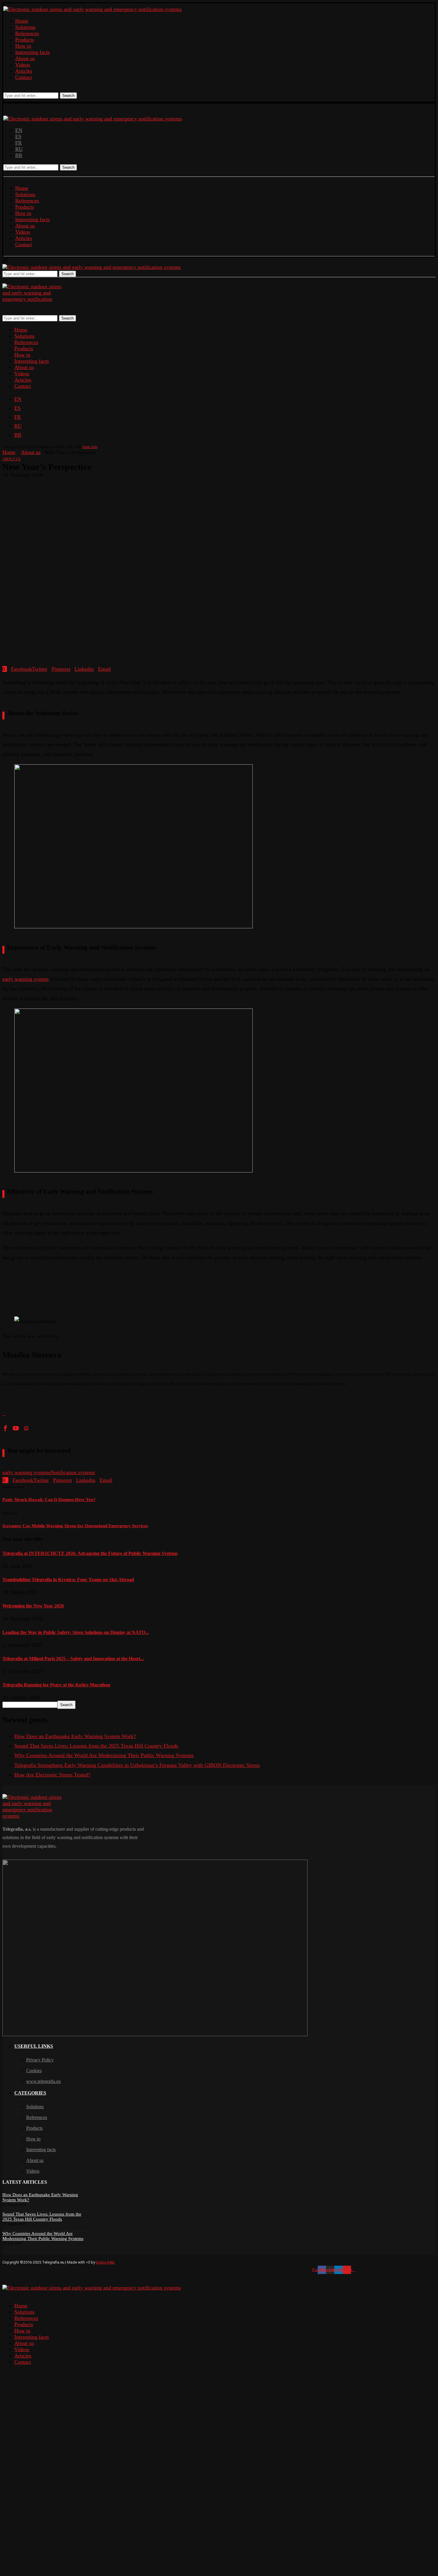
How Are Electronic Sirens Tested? (52, 1775)
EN (19, 130)
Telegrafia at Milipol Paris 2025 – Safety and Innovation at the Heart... (73, 1659)
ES (18, 137)
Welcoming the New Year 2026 (33, 1606)
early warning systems (27, 1472)
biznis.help (90, 447)
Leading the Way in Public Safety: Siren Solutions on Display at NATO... (76, 1632)
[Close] (4, 280)
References (27, 33)
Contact (24, 77)
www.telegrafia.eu (44, 2081)
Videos (23, 65)
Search (68, 96)
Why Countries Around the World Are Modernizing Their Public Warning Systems (104, 1755)
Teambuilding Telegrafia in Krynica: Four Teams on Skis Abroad (68, 1580)
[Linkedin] (15, 89)
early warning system (25, 979)
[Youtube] (20, 89)
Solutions (25, 27)
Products (25, 40)
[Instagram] (10, 89)
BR (19, 155)
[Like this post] (6, 669)
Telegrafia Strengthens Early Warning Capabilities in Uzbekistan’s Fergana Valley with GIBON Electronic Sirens (137, 1765)
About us (25, 58)
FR (18, 143)
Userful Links (34, 2046)
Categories (30, 2093)
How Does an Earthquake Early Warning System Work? (75, 1736)
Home (22, 21)
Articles (24, 71)
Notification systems (73, 1472)
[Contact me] (6, 1413)
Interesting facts (32, 52)
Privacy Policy (40, 2060)
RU (19, 149)
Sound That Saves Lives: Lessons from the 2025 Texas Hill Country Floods (96, 1746)
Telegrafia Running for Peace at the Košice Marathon (56, 1685)
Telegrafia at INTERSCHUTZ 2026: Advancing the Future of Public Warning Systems (90, 1553)
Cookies (34, 2071)
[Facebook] (5, 89)
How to (23, 46)
